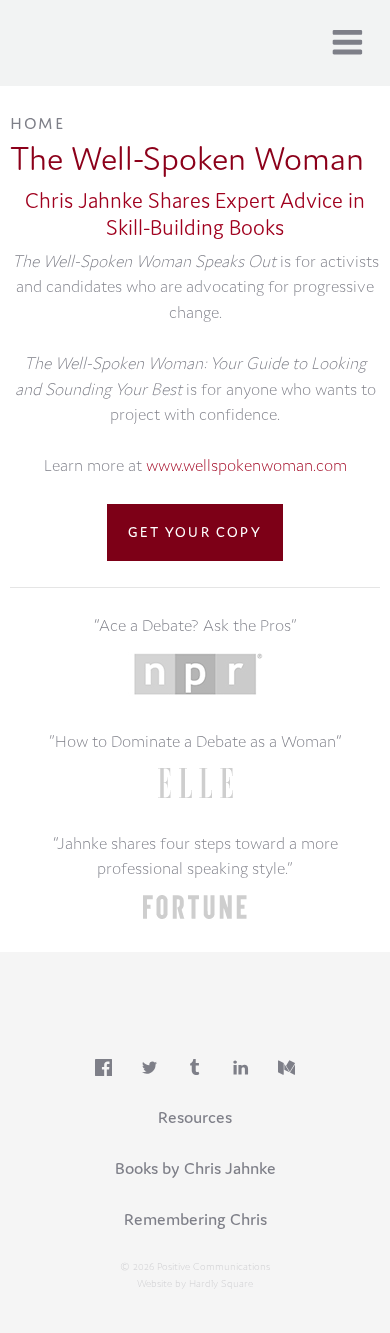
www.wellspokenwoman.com (246, 465)
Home (37, 121)
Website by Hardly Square (195, 1283)
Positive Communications (145, 39)
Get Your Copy (195, 532)
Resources (195, 1117)
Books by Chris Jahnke (195, 1168)
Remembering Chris (195, 1219)
